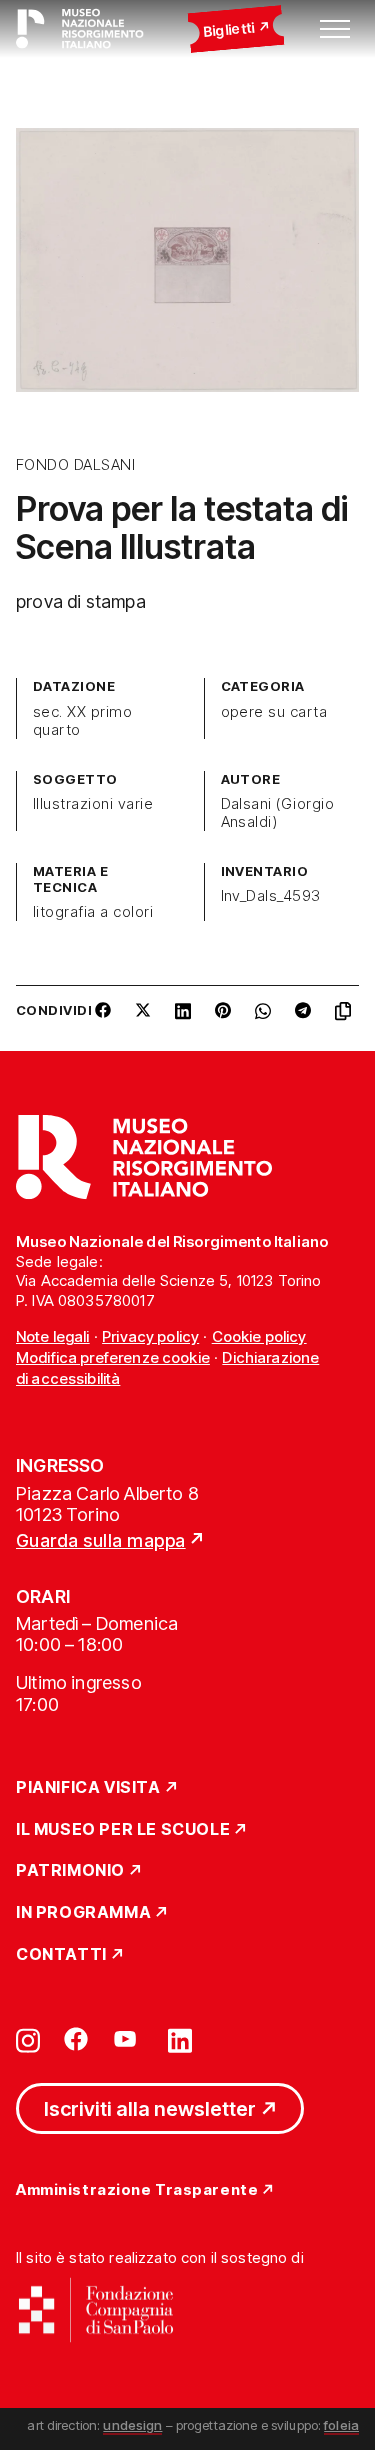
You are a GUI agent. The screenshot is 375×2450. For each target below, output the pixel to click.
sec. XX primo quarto (82, 721)
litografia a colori (93, 912)
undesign (132, 2425)
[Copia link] (347, 1018)
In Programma (83, 1913)
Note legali (53, 1336)
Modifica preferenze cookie (113, 1357)
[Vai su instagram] (28, 2039)
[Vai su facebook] (76, 2039)
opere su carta (274, 712)
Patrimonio (70, 1871)
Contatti (61, 1955)
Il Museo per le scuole (123, 1830)
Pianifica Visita (88, 1788)
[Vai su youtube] (128, 2039)
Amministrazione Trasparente (137, 2190)
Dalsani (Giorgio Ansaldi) (278, 813)
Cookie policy (259, 1336)
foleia (341, 2425)
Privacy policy (150, 1336)
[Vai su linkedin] (180, 2039)
